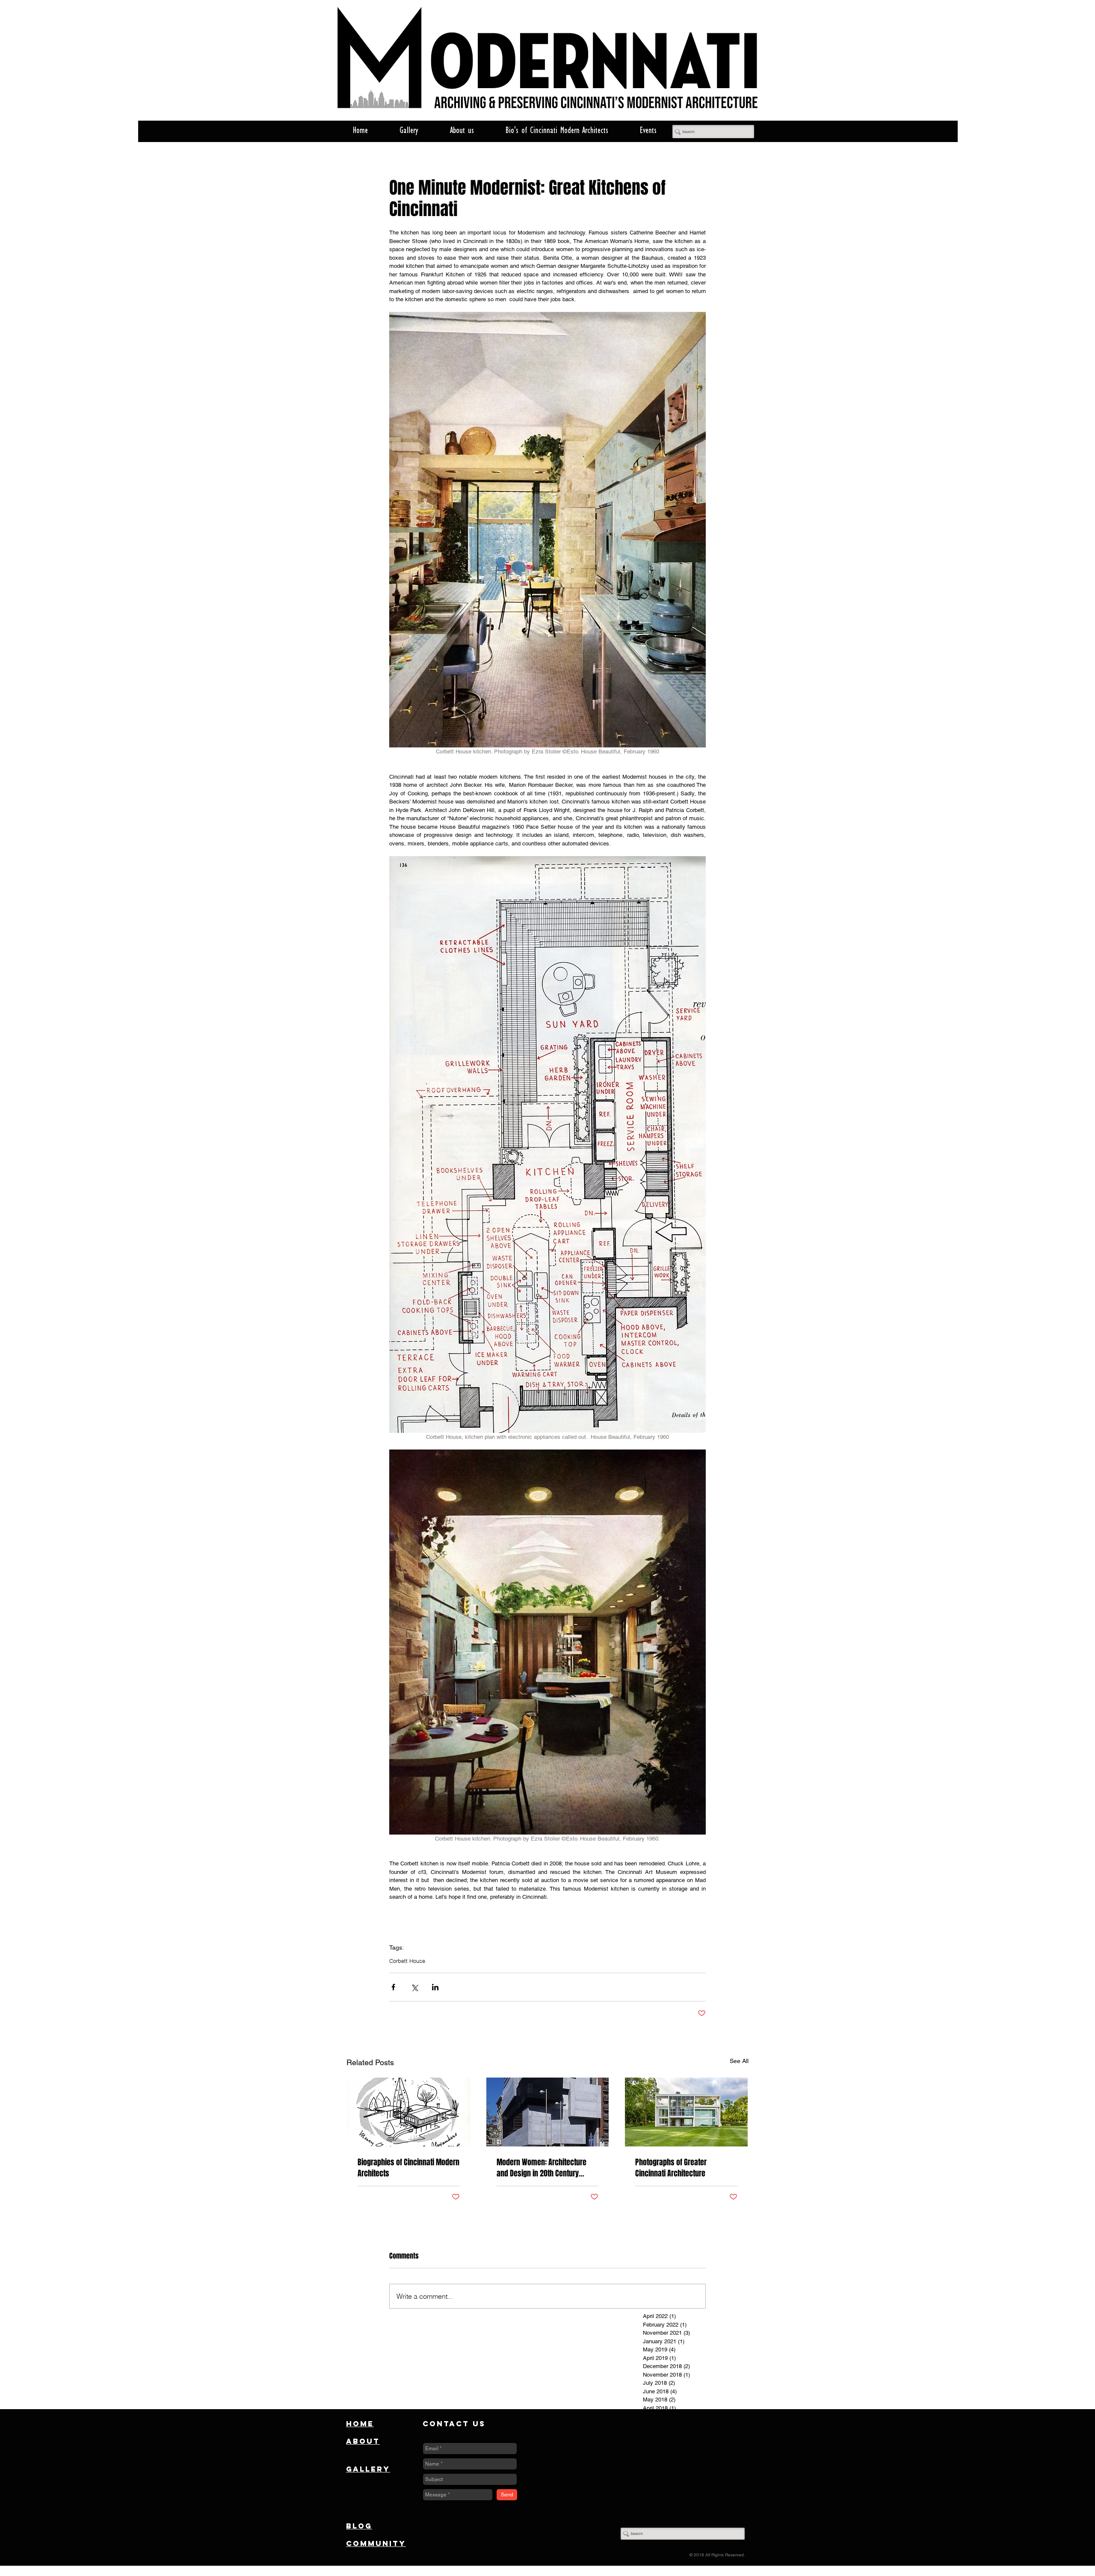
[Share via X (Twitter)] (414, 1987)
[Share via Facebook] (393, 1987)
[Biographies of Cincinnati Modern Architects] (409, 2112)
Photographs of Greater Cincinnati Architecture (671, 2168)
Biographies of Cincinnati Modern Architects (408, 2168)
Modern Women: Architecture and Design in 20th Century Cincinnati (542, 2168)
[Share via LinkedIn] (435, 1987)
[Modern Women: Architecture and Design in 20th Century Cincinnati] (548, 2112)
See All (739, 2061)
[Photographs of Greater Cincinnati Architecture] (686, 2112)
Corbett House (407, 1961)
